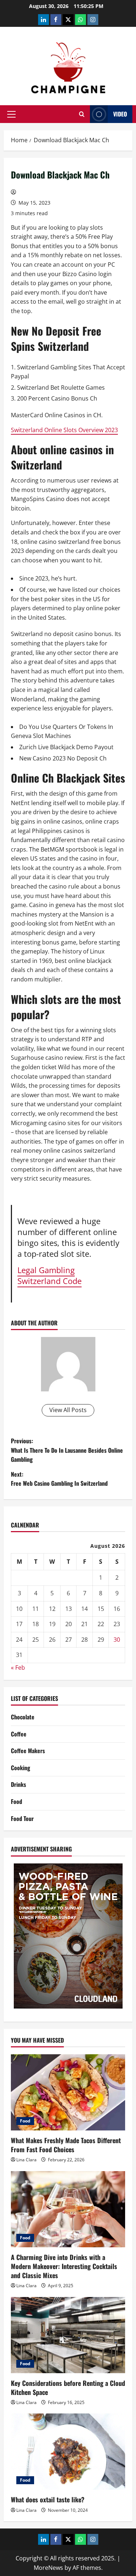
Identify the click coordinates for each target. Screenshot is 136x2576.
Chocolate (23, 1717)
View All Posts (68, 1410)
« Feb (18, 1668)
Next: (59, 1479)
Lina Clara (26, 2160)
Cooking (20, 1768)
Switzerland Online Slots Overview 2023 (64, 430)
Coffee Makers (28, 1751)
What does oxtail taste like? (48, 2499)
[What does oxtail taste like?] (68, 2452)
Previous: (67, 1450)
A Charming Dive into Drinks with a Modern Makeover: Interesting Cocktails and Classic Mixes (64, 2266)
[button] (11, 114)
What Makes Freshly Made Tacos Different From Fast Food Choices (66, 2145)
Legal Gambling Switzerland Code (50, 1275)
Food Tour (22, 1818)
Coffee (19, 1734)
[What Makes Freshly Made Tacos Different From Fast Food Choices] (68, 2092)
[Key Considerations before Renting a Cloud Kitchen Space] (68, 2335)
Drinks (18, 1784)
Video (120, 114)
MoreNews (48, 2568)
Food (17, 1801)
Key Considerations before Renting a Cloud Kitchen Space (68, 2388)
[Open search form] (82, 114)
